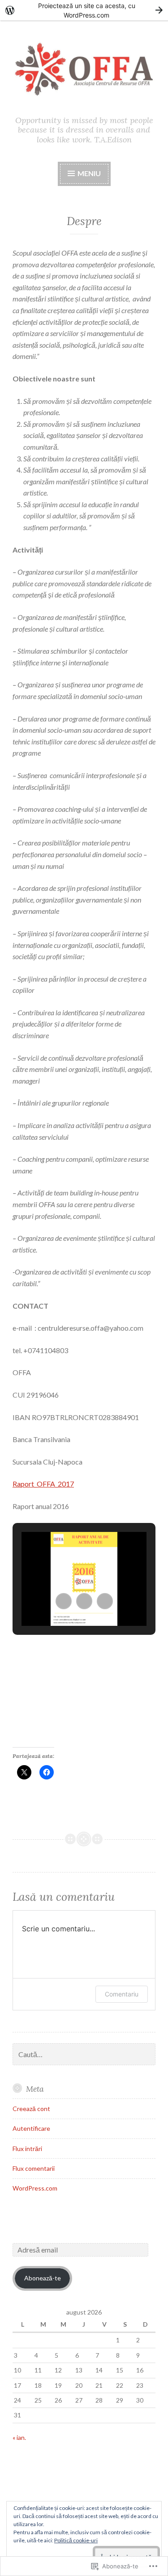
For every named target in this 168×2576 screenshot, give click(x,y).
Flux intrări (27, 2149)
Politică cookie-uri (76, 2540)
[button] (64, 1601)
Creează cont (31, 2109)
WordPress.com (35, 2188)
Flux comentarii (34, 2168)
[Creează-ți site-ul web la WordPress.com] (84, 10)
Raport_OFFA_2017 (43, 1484)
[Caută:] (84, 2055)
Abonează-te (43, 2278)
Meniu (89, 173)
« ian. (19, 2437)
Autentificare (31, 2128)
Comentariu (122, 1994)
